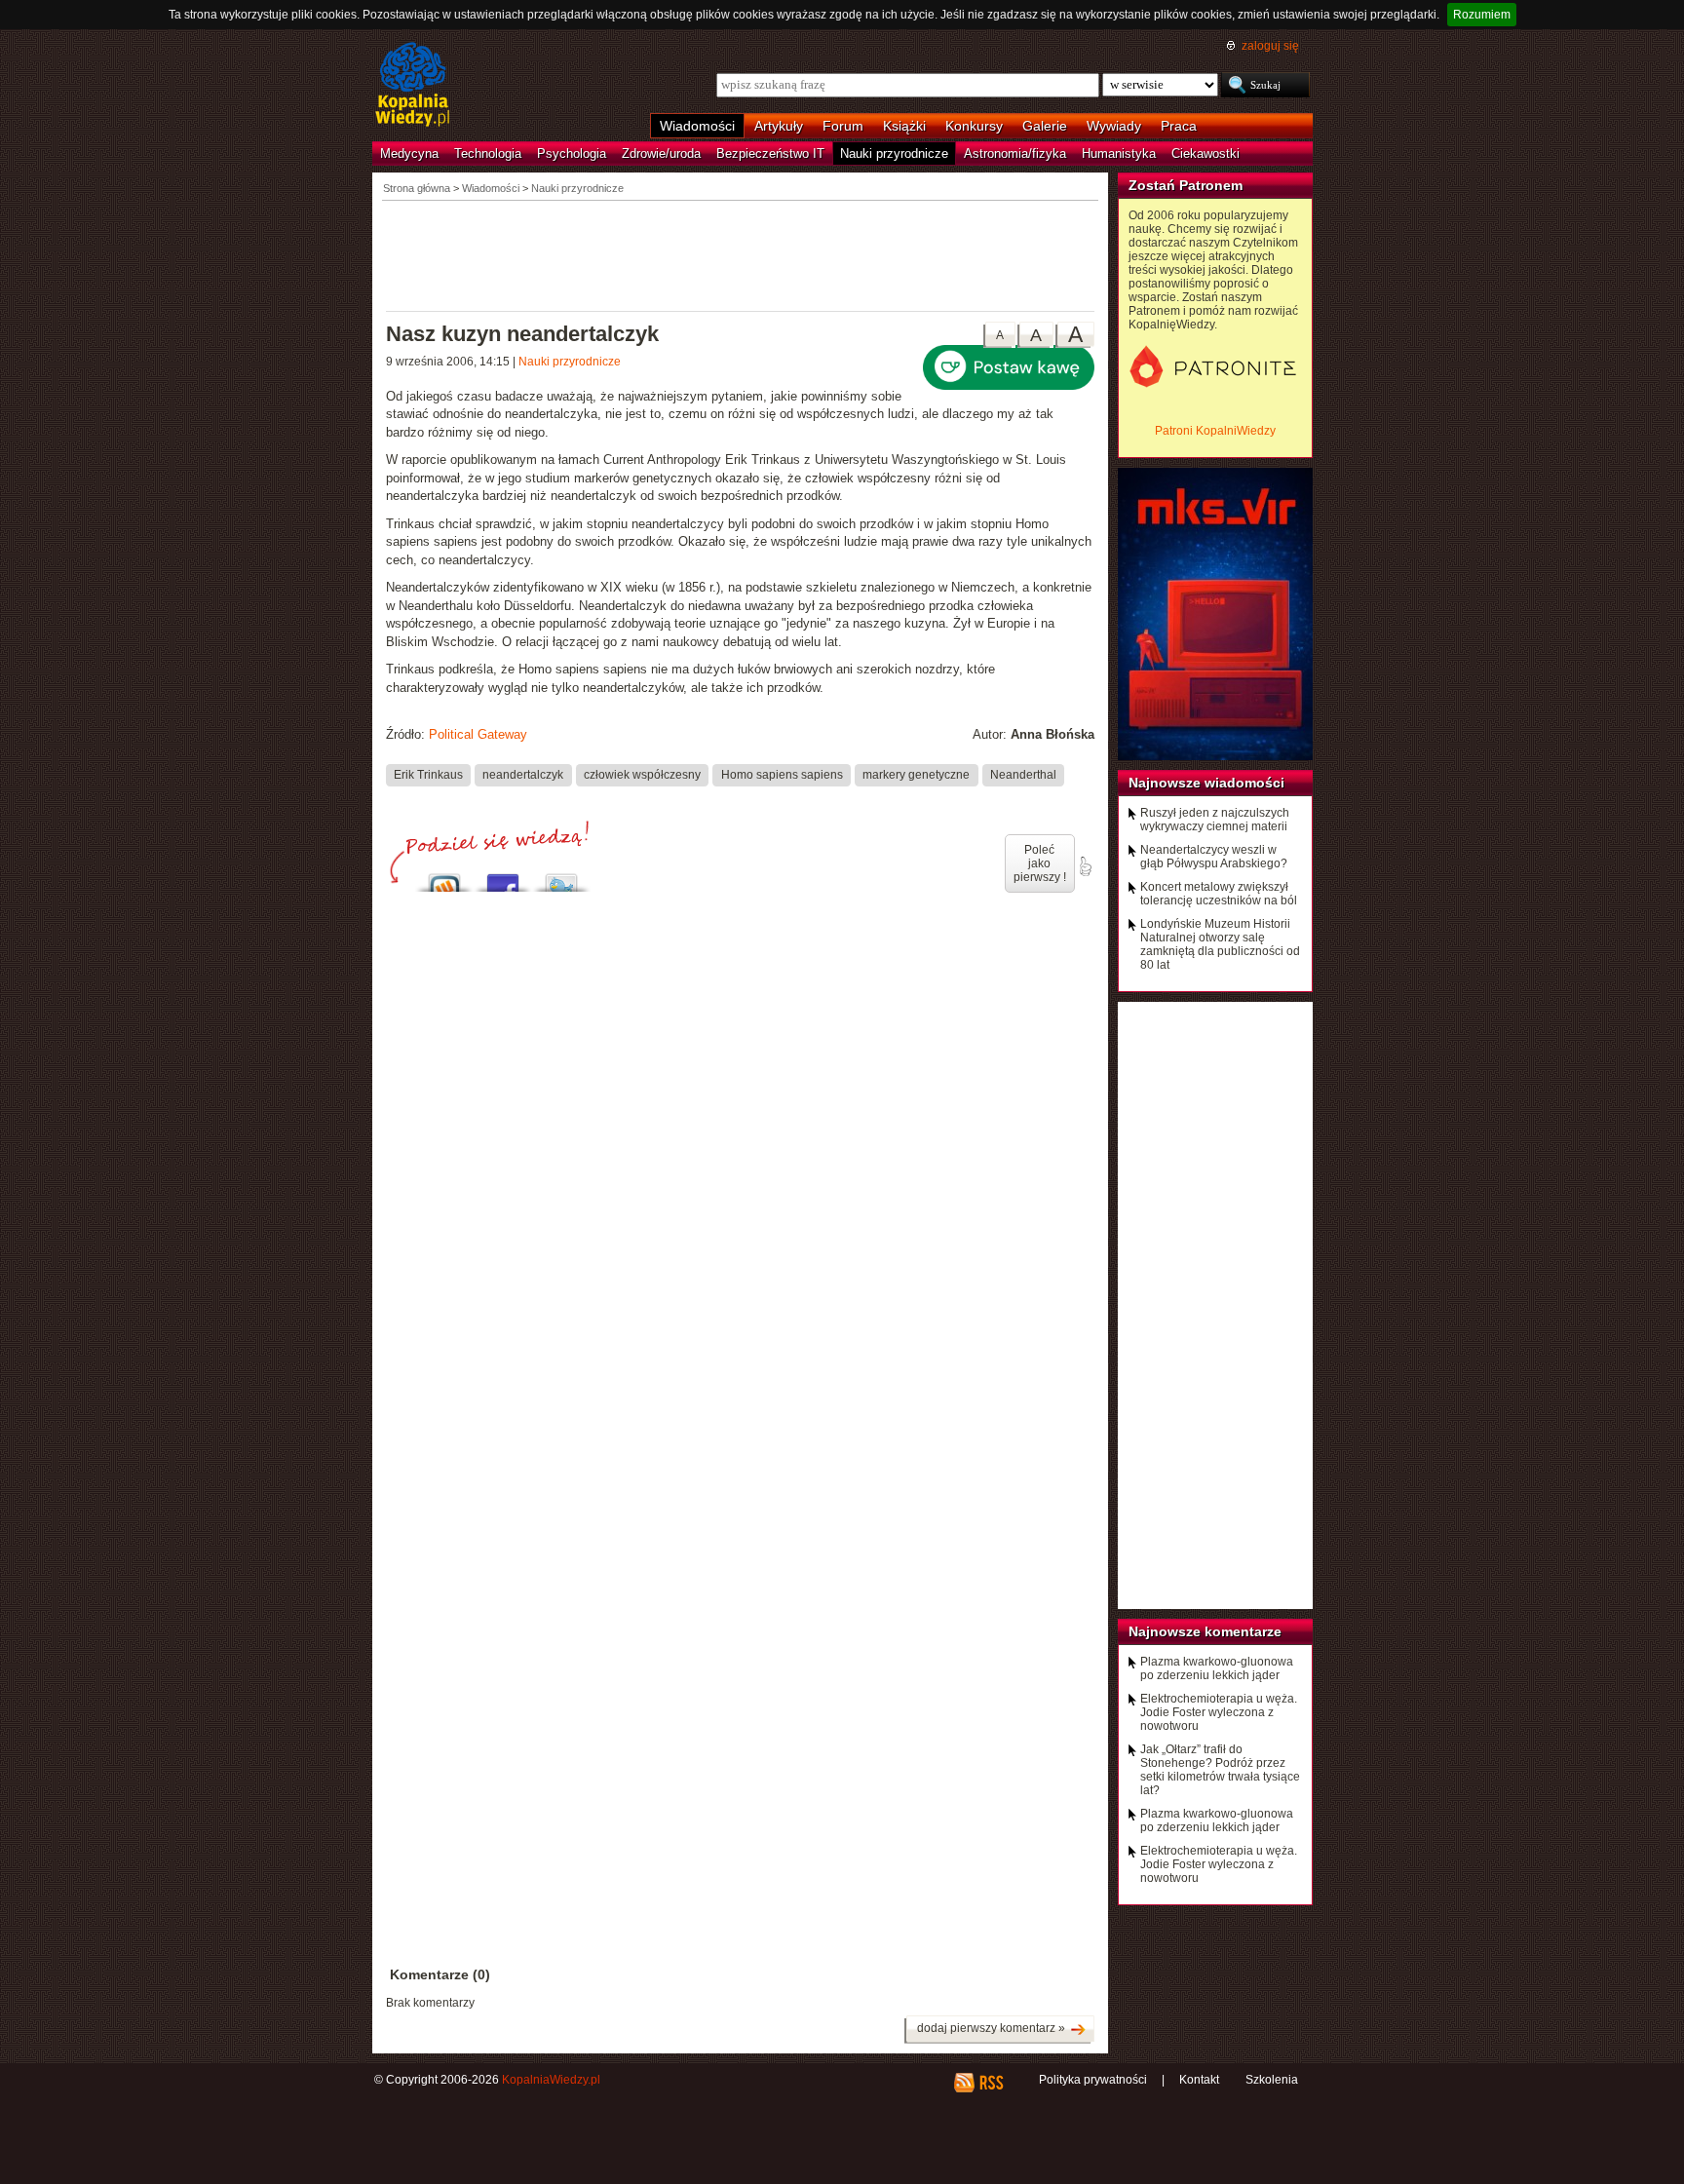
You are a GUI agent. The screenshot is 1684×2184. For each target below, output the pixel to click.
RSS (991, 2083)
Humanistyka (1119, 153)
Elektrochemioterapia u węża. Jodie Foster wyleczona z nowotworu (1219, 1712)
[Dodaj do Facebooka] (503, 878)
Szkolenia (1272, 2080)
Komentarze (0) (440, 1974)
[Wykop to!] (444, 878)
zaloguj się (1270, 46)
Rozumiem (1482, 15)
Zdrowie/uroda (661, 153)
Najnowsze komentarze (1205, 1631)
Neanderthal (1023, 775)
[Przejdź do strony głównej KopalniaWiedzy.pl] (413, 86)
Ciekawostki (1206, 153)
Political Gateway (478, 734)
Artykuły (779, 126)
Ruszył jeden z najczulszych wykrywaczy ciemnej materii (1215, 820)
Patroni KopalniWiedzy (1215, 431)
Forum (843, 126)
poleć (1085, 866)
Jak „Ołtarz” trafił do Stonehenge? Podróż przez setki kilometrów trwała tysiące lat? (1220, 1770)
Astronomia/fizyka (1015, 153)
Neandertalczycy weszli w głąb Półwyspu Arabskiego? (1214, 857)
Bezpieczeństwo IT (770, 153)
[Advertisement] (741, 254)
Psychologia (572, 153)
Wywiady (1114, 126)
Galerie (1045, 126)
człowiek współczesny (642, 775)
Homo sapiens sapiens (782, 775)
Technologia (488, 153)
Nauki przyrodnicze (894, 153)
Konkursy (974, 126)
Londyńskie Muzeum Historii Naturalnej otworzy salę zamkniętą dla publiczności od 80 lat (1220, 944)
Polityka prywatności (1093, 2080)
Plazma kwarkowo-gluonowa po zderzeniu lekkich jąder (1217, 1668)
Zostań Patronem (1186, 185)
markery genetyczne (916, 775)
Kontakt (1199, 2080)
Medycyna (409, 153)
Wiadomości (697, 126)
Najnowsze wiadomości (1206, 783)
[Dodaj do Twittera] (561, 878)
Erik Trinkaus (428, 775)
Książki (904, 126)
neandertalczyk (523, 775)
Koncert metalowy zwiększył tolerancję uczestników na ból (1219, 894)
